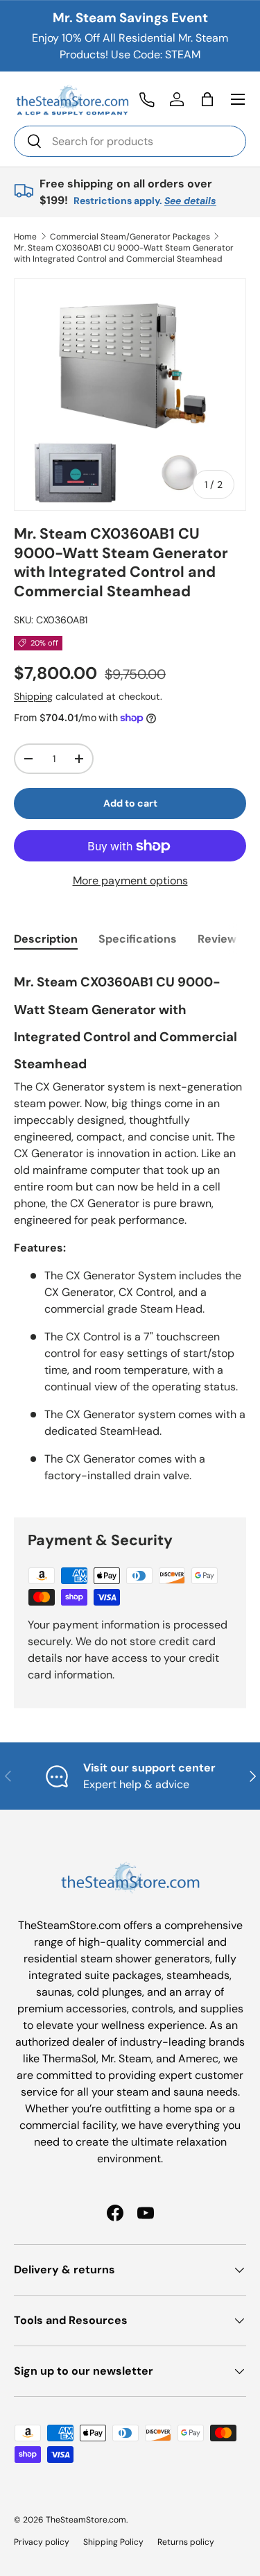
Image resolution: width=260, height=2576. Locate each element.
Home (25, 237)
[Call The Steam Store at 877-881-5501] (146, 99)
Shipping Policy (113, 2542)
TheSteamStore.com (86, 2520)
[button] (207, 99)
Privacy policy (42, 2542)
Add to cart (130, 803)
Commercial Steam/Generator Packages (130, 237)
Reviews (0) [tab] (229, 939)
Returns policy (186, 2542)
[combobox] (130, 141)
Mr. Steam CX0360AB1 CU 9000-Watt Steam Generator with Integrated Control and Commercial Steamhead (124, 253)
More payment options (130, 881)
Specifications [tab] (138, 939)
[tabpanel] (130, 1230)
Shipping (33, 696)
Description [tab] (46, 939)
